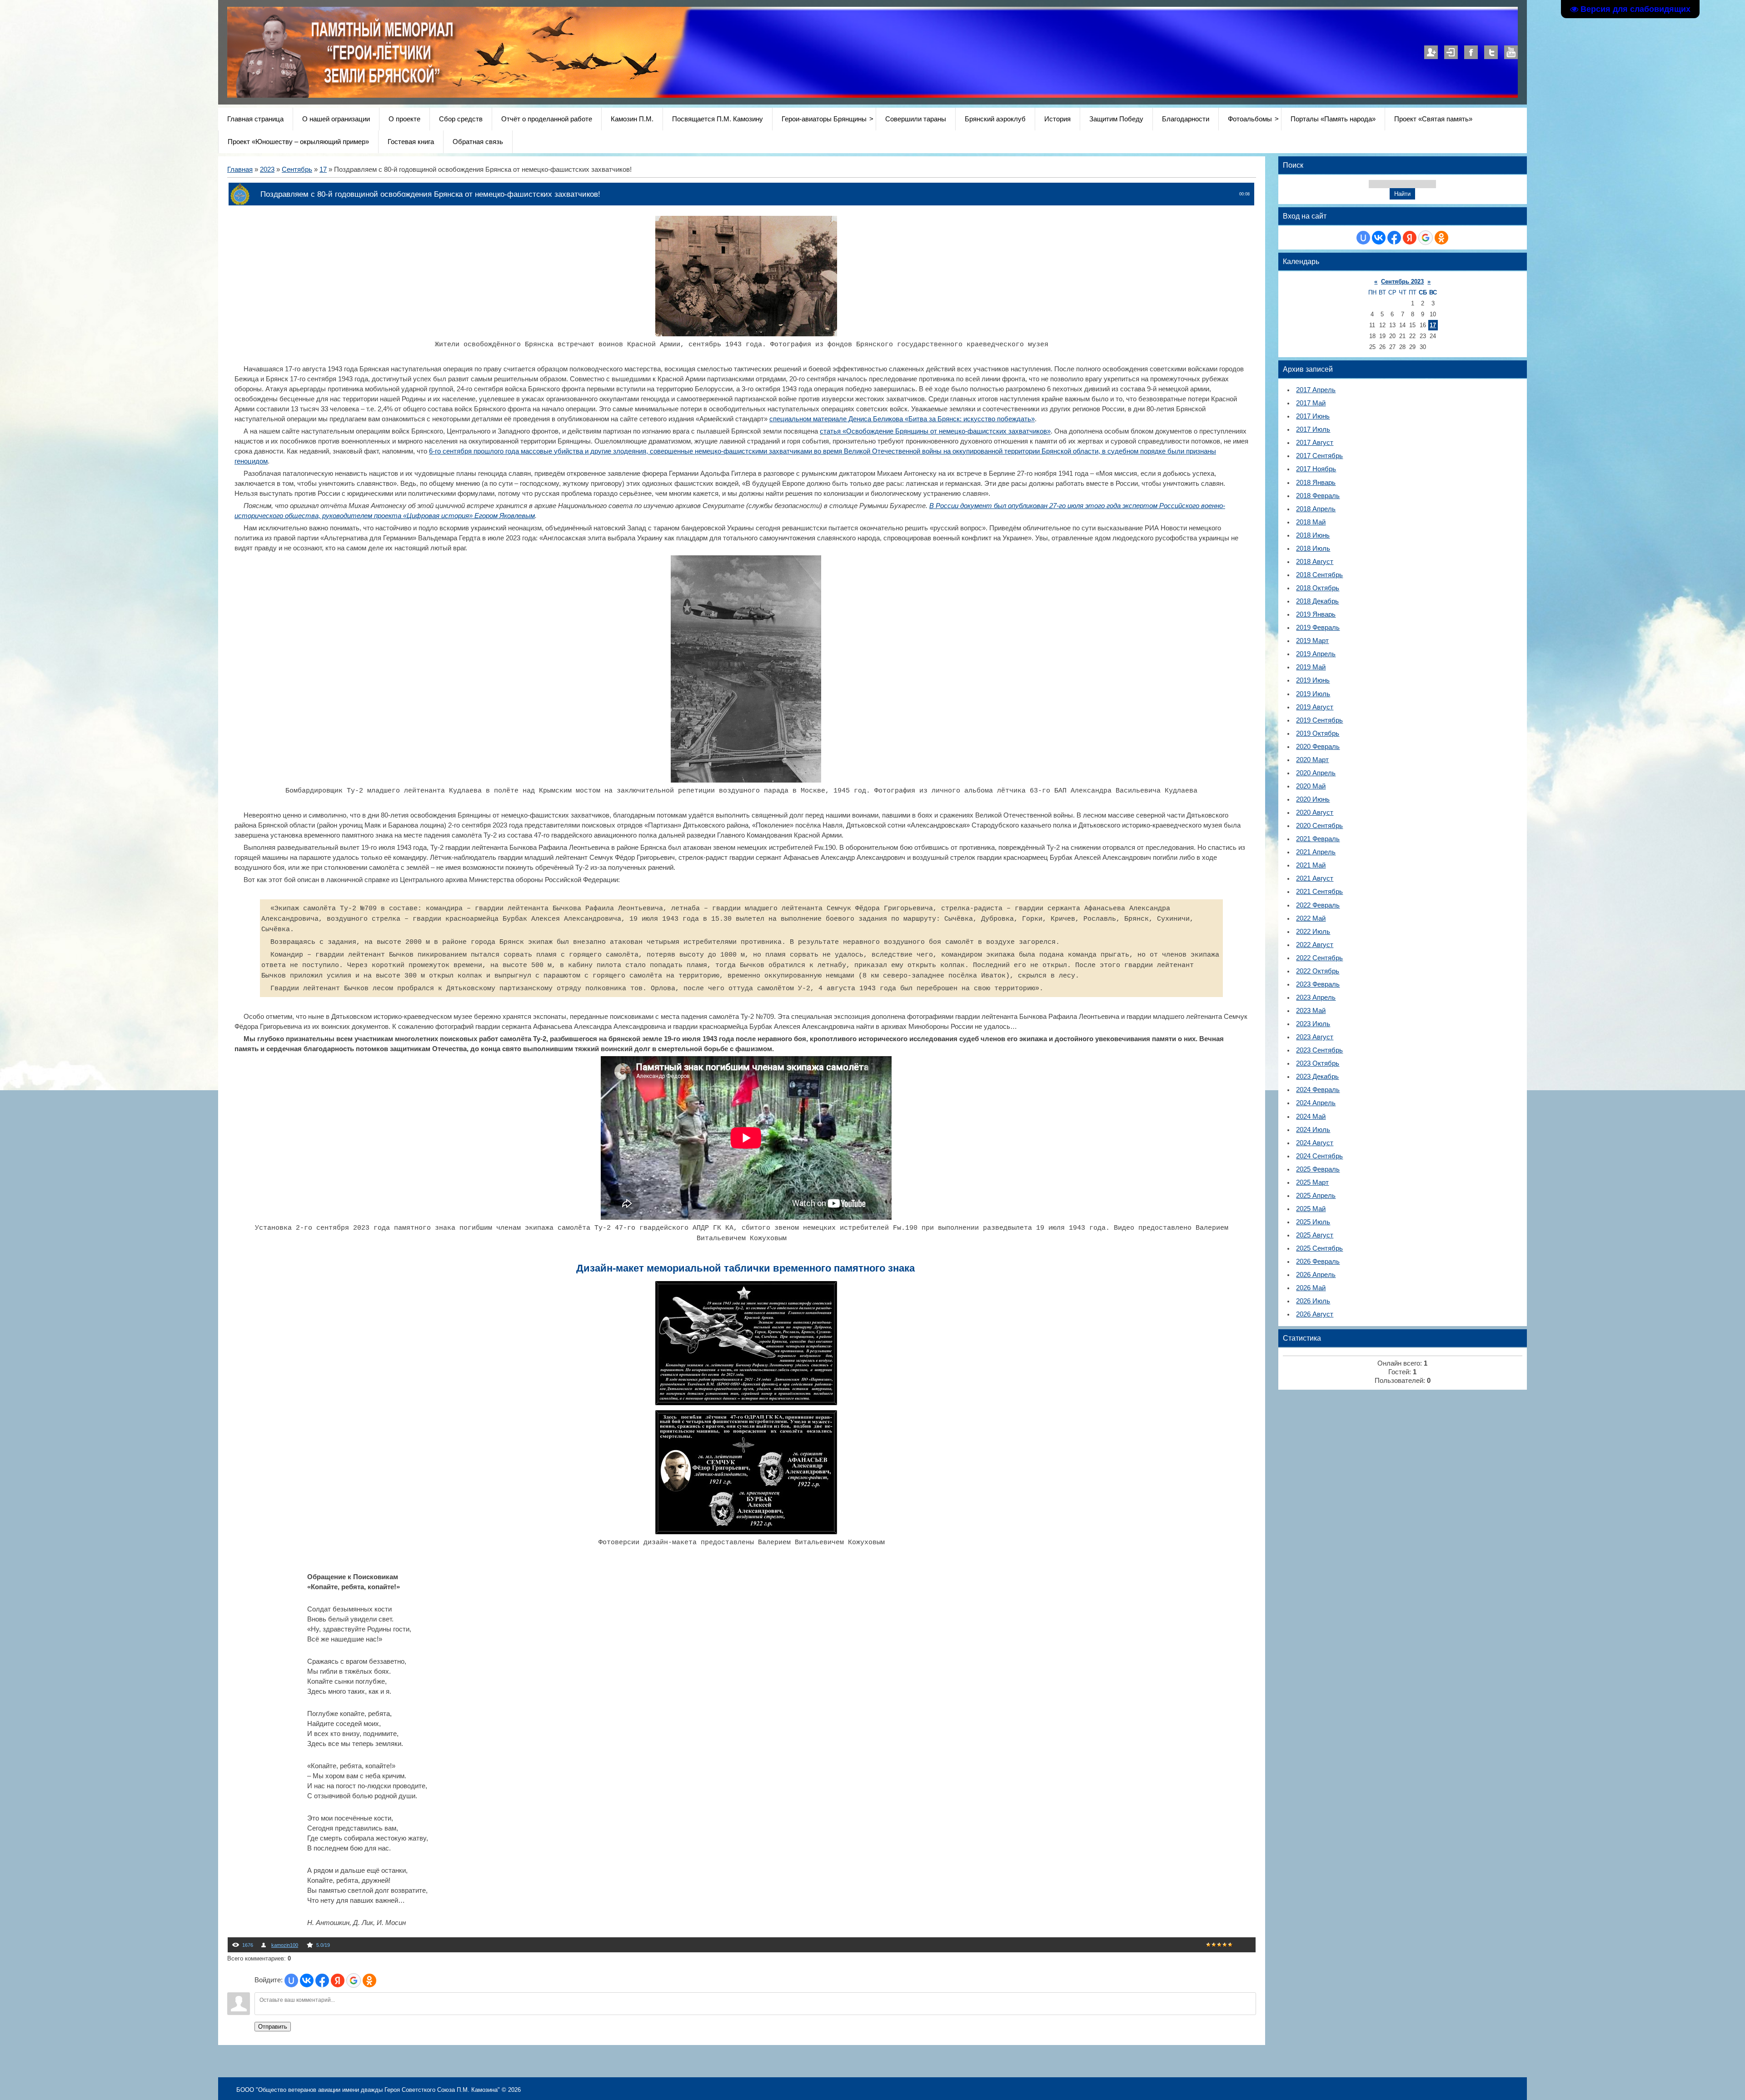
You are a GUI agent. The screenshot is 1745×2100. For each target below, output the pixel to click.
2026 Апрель (1316, 1275)
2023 (267, 170)
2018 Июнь (1313, 535)
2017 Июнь (1313, 416)
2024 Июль (1313, 1130)
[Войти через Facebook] (322, 1980)
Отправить (273, 2027)
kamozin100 (285, 1945)
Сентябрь (297, 170)
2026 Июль (1313, 1301)
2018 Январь (1316, 483)
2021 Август (1315, 878)
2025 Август (1315, 1235)
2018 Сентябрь (1319, 575)
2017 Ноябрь (1316, 469)
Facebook (1471, 52)
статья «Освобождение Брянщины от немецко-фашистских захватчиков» (935, 431)
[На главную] (460, 95)
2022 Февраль (1318, 905)
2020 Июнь (1313, 799)
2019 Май (1311, 667)
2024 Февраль (1318, 1090)
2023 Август (1315, 1037)
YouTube (1511, 52)
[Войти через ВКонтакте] (307, 1980)
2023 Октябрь (1318, 1063)
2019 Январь (1316, 614)
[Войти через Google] (354, 1980)
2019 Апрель (1316, 654)
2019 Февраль (1318, 628)
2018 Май (1311, 522)
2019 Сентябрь (1319, 720)
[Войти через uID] (291, 1980)
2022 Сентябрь (1319, 958)
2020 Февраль (1318, 747)
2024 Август (1315, 1143)
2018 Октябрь (1318, 588)
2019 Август (1315, 707)
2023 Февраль (1318, 984)
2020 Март (1312, 760)
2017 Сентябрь (1319, 456)
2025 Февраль (1318, 1169)
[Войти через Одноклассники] (369, 1980)
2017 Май (1311, 403)
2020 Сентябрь (1319, 826)
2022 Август (1315, 945)
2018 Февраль (1318, 496)
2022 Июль (1313, 932)
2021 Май (1311, 865)
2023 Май (1311, 1011)
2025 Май (1311, 1209)
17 (323, 170)
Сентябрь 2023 (1402, 282)
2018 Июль (1313, 549)
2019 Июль (1313, 694)
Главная (240, 170)
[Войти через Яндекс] (338, 1980)
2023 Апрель (1316, 998)
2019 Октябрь (1318, 733)
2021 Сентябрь (1319, 892)
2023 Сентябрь (1319, 1050)
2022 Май (1311, 918)
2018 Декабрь (1317, 601)
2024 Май (1311, 1117)
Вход (1451, 52)
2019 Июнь (1313, 680)
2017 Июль (1313, 429)
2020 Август (1315, 813)
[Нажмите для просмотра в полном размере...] (746, 334)
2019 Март (1312, 641)
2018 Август (1315, 562)
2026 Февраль (1318, 1262)
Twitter (1491, 52)
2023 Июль (1313, 1024)
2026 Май (1311, 1288)
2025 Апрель (1316, 1196)
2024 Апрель (1316, 1103)
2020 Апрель (1316, 773)
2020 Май (1311, 786)
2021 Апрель (1316, 852)
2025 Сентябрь (1319, 1248)
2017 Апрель (1316, 390)
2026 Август (1315, 1314)
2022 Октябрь (1318, 971)
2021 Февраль (1318, 839)
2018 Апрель (1316, 509)
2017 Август (1315, 443)
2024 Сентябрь (1319, 1156)
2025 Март (1312, 1182)
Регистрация (1431, 52)
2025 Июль (1313, 1222)
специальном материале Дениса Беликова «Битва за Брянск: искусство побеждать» (902, 419)
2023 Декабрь (1317, 1077)
